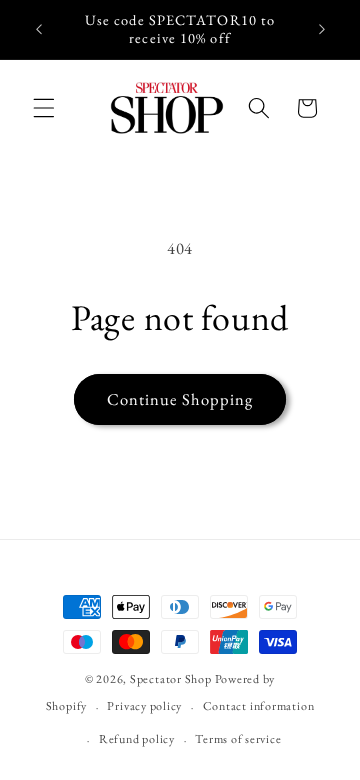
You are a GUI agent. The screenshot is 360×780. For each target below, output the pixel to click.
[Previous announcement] (39, 29)
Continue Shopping (180, 399)
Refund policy (137, 739)
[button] (44, 108)
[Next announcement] (322, 29)
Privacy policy (144, 706)
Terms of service (238, 739)
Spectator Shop (171, 679)
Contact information (259, 706)
